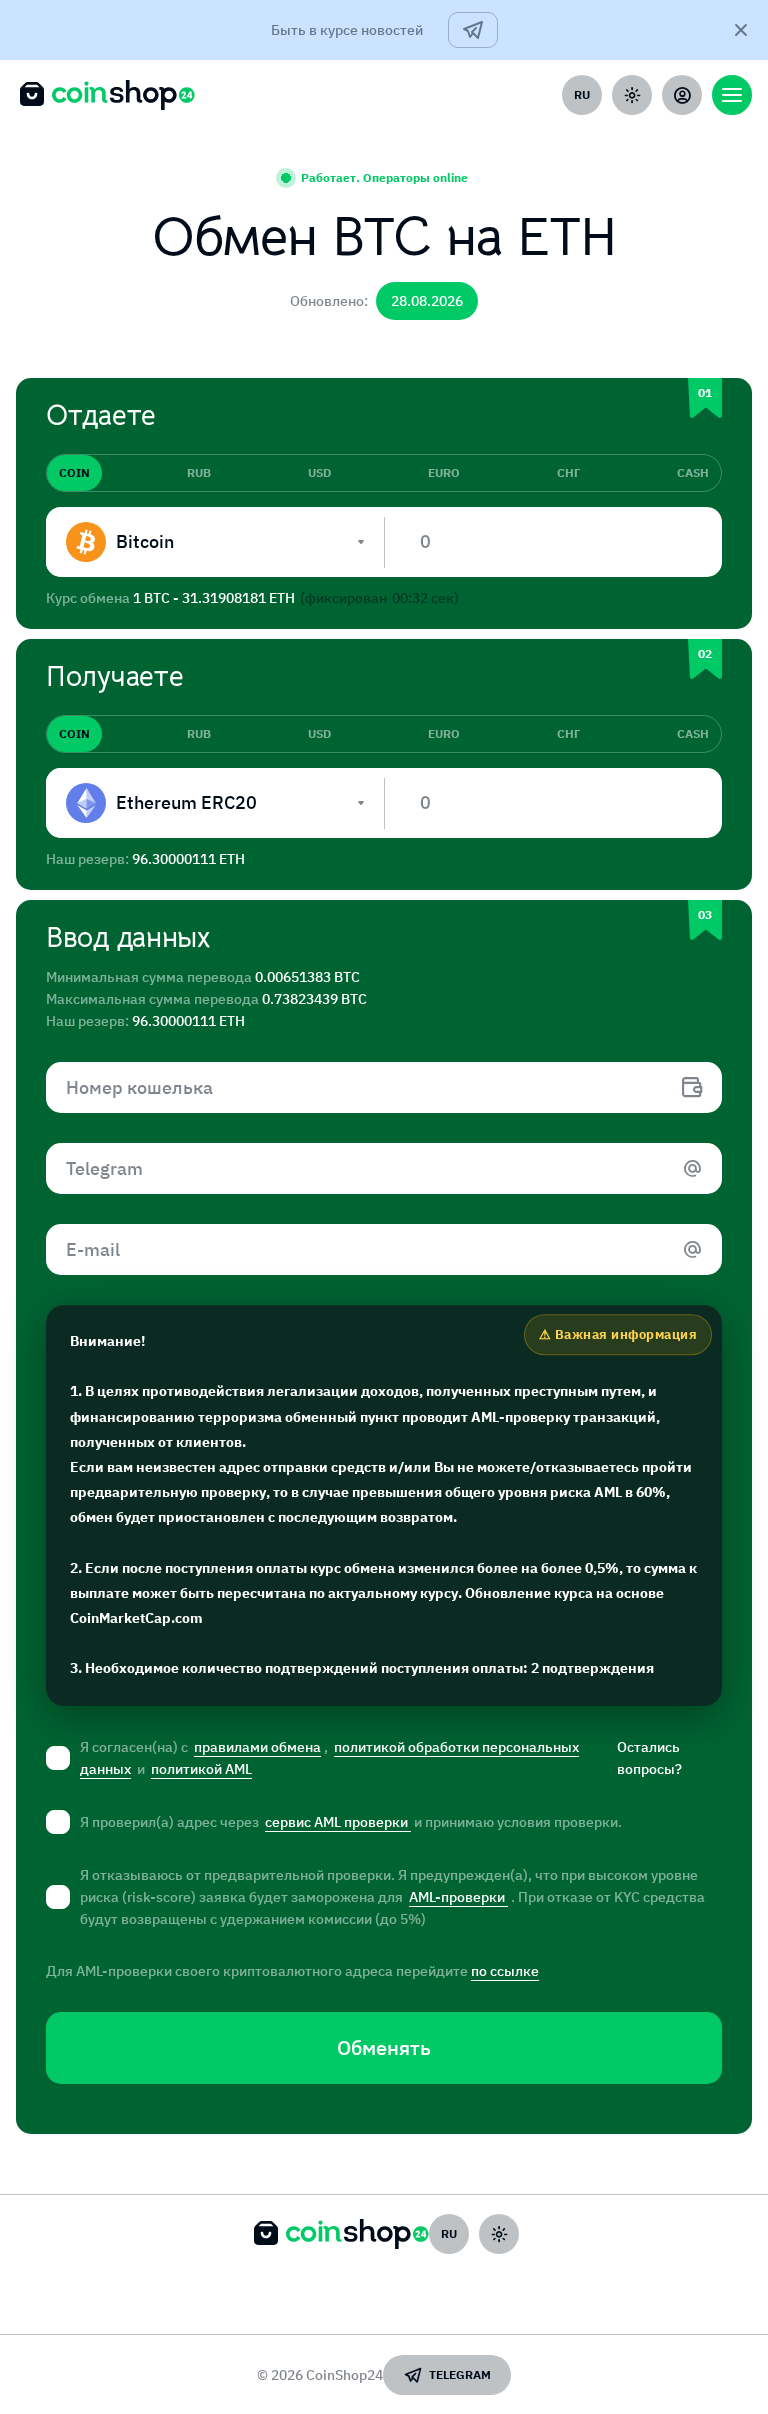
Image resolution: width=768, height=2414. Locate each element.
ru (582, 94)
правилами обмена (257, 1747)
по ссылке (505, 1971)
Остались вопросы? (649, 1758)
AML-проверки (458, 1897)
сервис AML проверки (338, 1822)
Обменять (384, 2047)
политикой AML (201, 1769)
